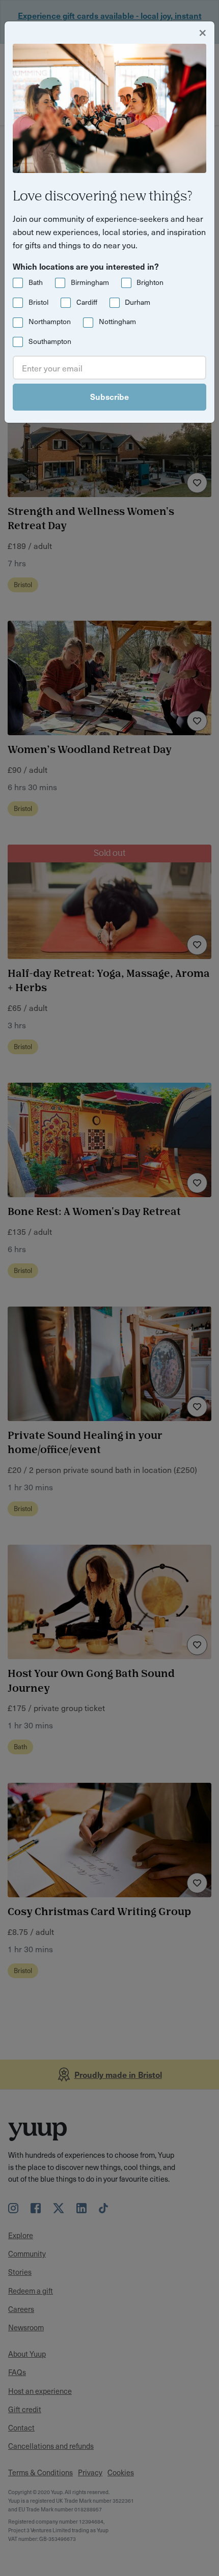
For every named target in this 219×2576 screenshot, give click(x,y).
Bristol (38, 302)
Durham (138, 302)
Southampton (50, 341)
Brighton (150, 282)
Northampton (50, 321)
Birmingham (90, 282)
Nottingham (117, 321)
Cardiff (87, 302)
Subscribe (109, 396)
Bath (36, 282)
